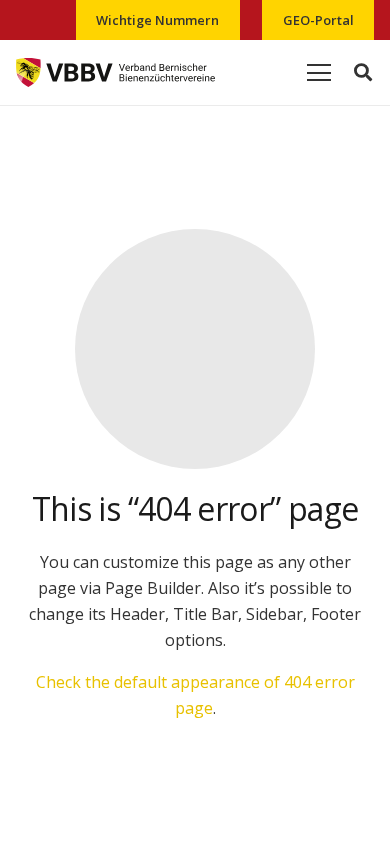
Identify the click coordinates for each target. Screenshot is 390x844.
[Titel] (115, 73)
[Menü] (319, 73)
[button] (363, 72)
